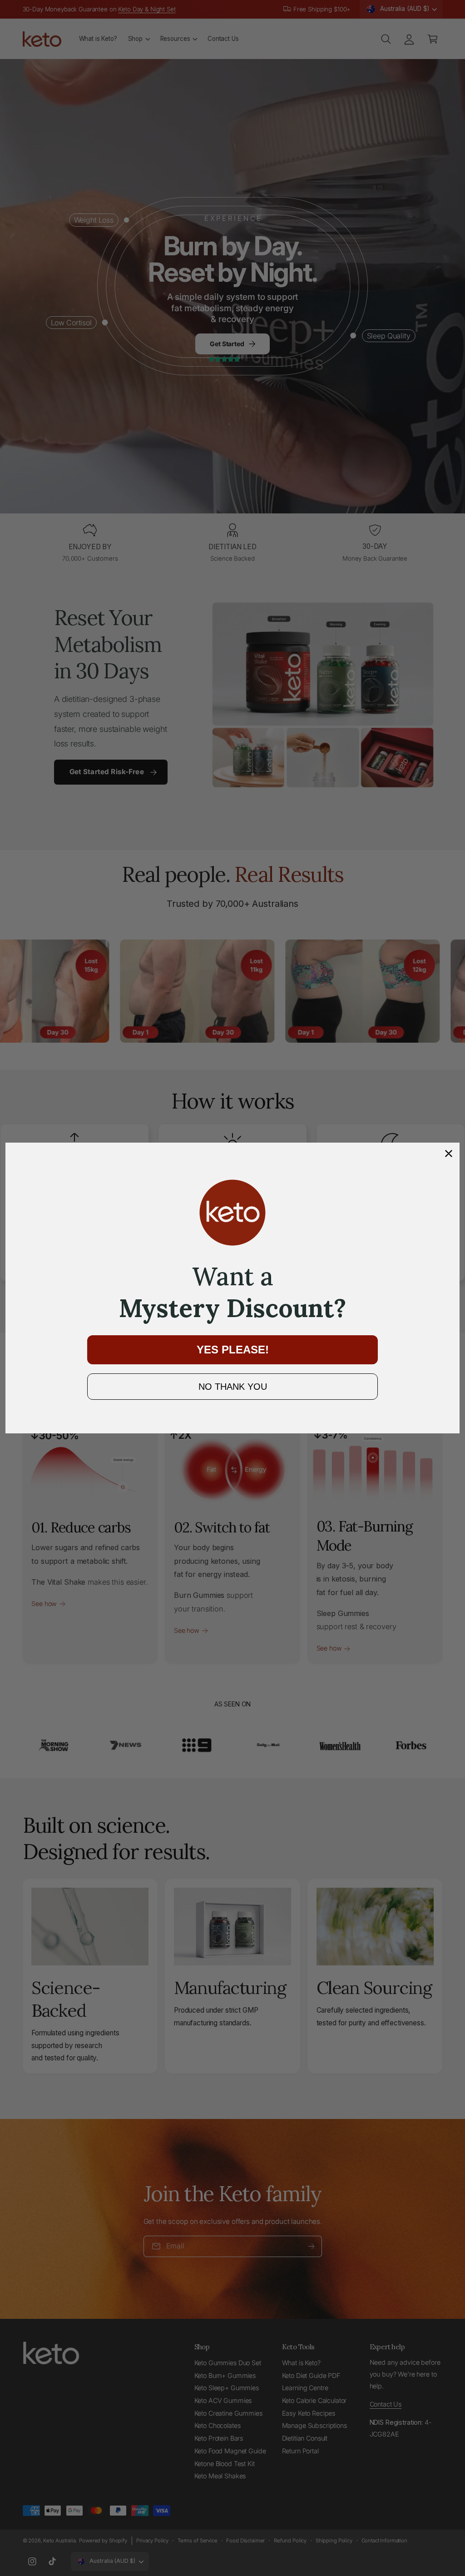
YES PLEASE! (233, 1350)
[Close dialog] (449, 1154)
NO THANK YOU (233, 1387)
